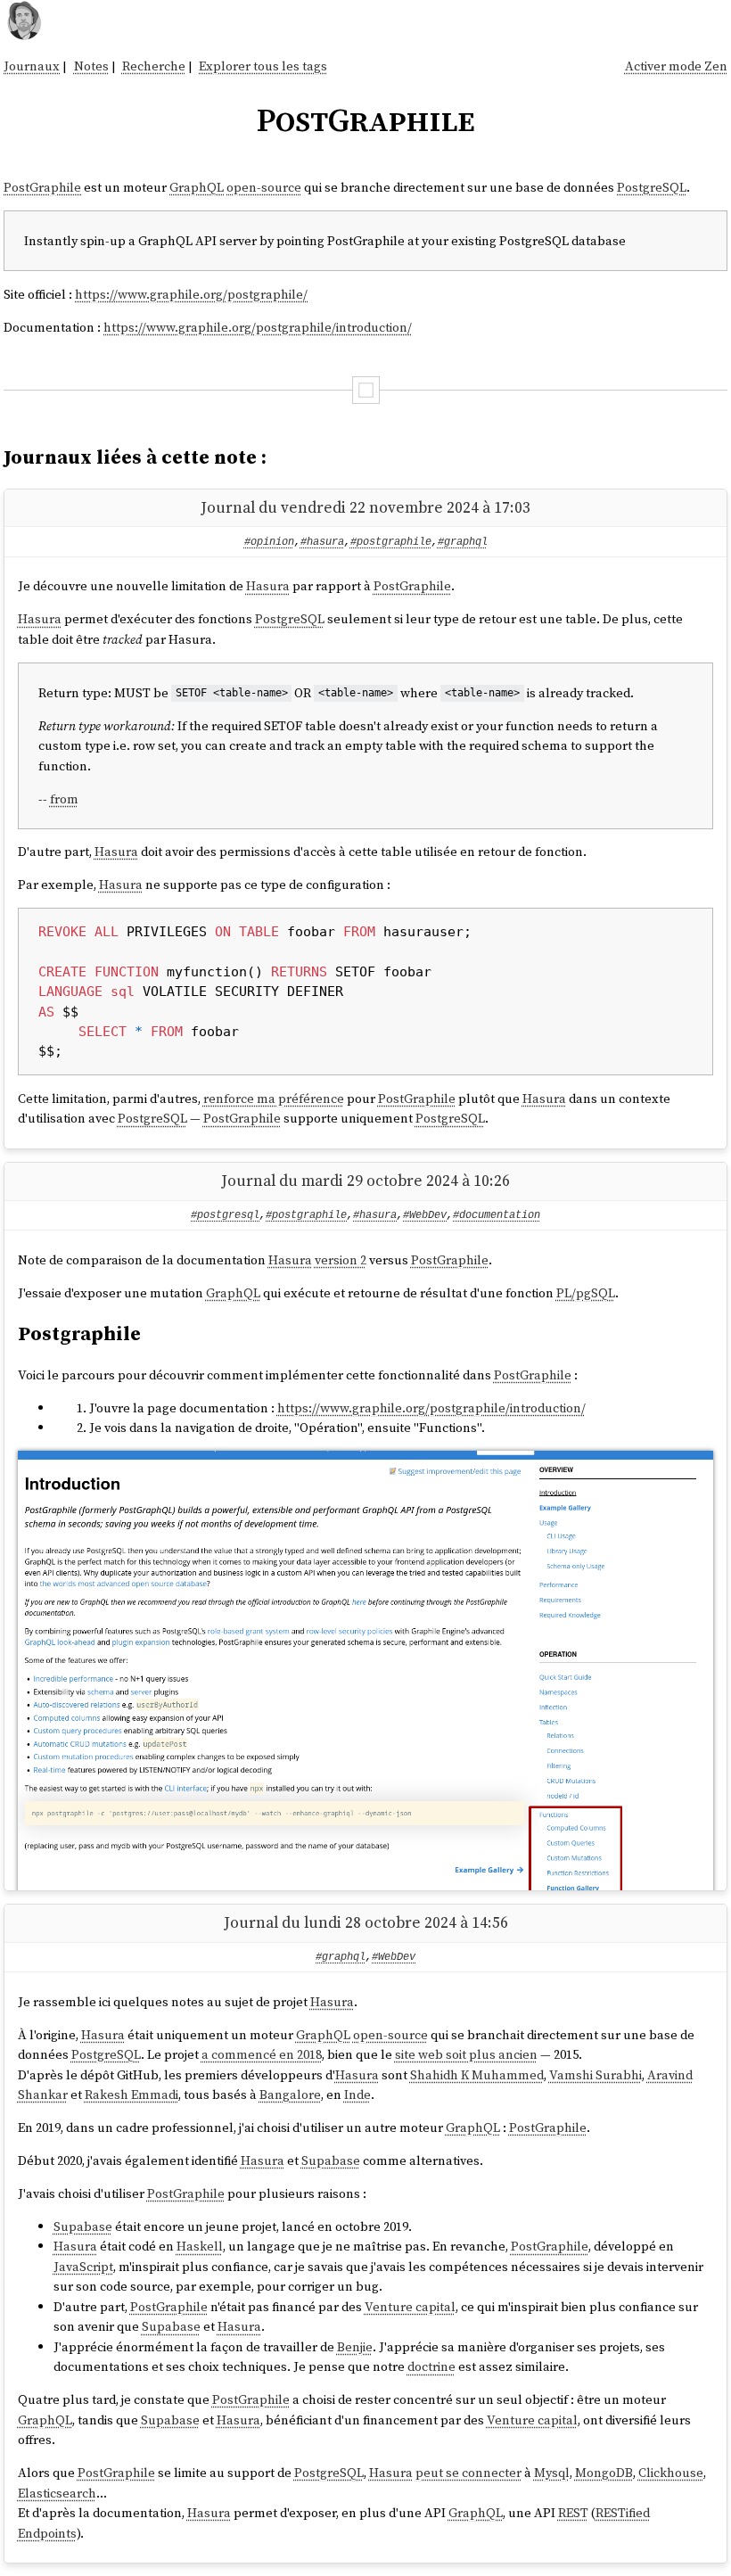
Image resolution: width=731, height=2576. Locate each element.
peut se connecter (468, 2473)
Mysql (552, 2473)
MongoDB (604, 2473)
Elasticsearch (57, 2493)
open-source (264, 187)
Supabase (331, 2160)
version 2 (341, 1260)
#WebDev (425, 1215)
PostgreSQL (652, 187)
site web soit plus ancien (466, 2054)
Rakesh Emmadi (131, 2095)
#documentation (497, 1215)
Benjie (355, 2347)
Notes (91, 66)
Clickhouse (671, 2473)
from (64, 799)
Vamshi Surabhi (595, 2075)
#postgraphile (391, 542)
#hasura (322, 542)
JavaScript (83, 2267)
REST (573, 2513)
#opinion (269, 542)
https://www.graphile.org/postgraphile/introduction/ (258, 327)
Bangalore (290, 2095)
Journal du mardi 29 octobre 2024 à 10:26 (365, 1181)
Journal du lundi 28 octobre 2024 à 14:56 (366, 1922)
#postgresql (225, 1215)
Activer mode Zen (676, 66)
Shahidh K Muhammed (477, 2075)
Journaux (32, 66)
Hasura (268, 586)
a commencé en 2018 (262, 2054)
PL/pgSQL (586, 1293)
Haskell (200, 2246)
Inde (357, 2095)
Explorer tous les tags (263, 66)
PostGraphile (42, 187)
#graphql (463, 542)
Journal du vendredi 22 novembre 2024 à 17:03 (365, 507)
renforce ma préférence (274, 1099)
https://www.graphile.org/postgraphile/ (191, 294)
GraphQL (197, 187)
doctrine (431, 2366)
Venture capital (410, 2307)
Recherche (154, 66)
